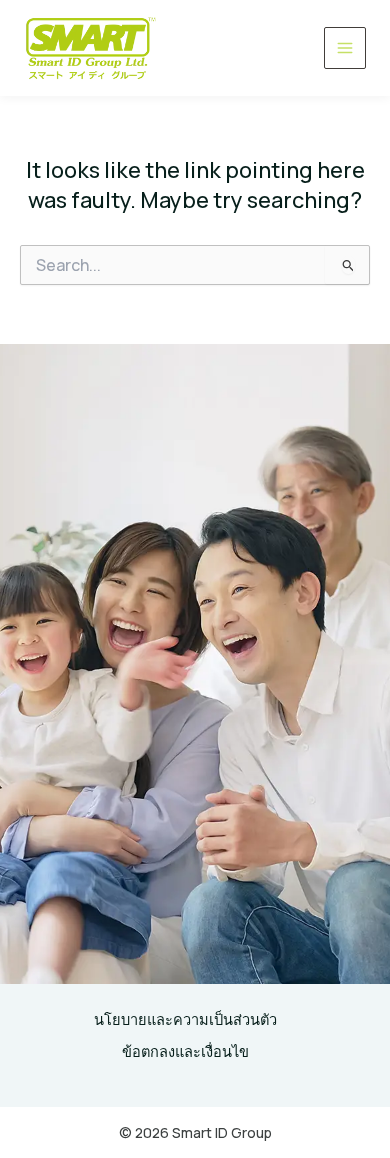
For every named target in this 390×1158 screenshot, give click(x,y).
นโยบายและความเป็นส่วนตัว (185, 1019)
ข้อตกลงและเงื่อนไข (185, 1051)
